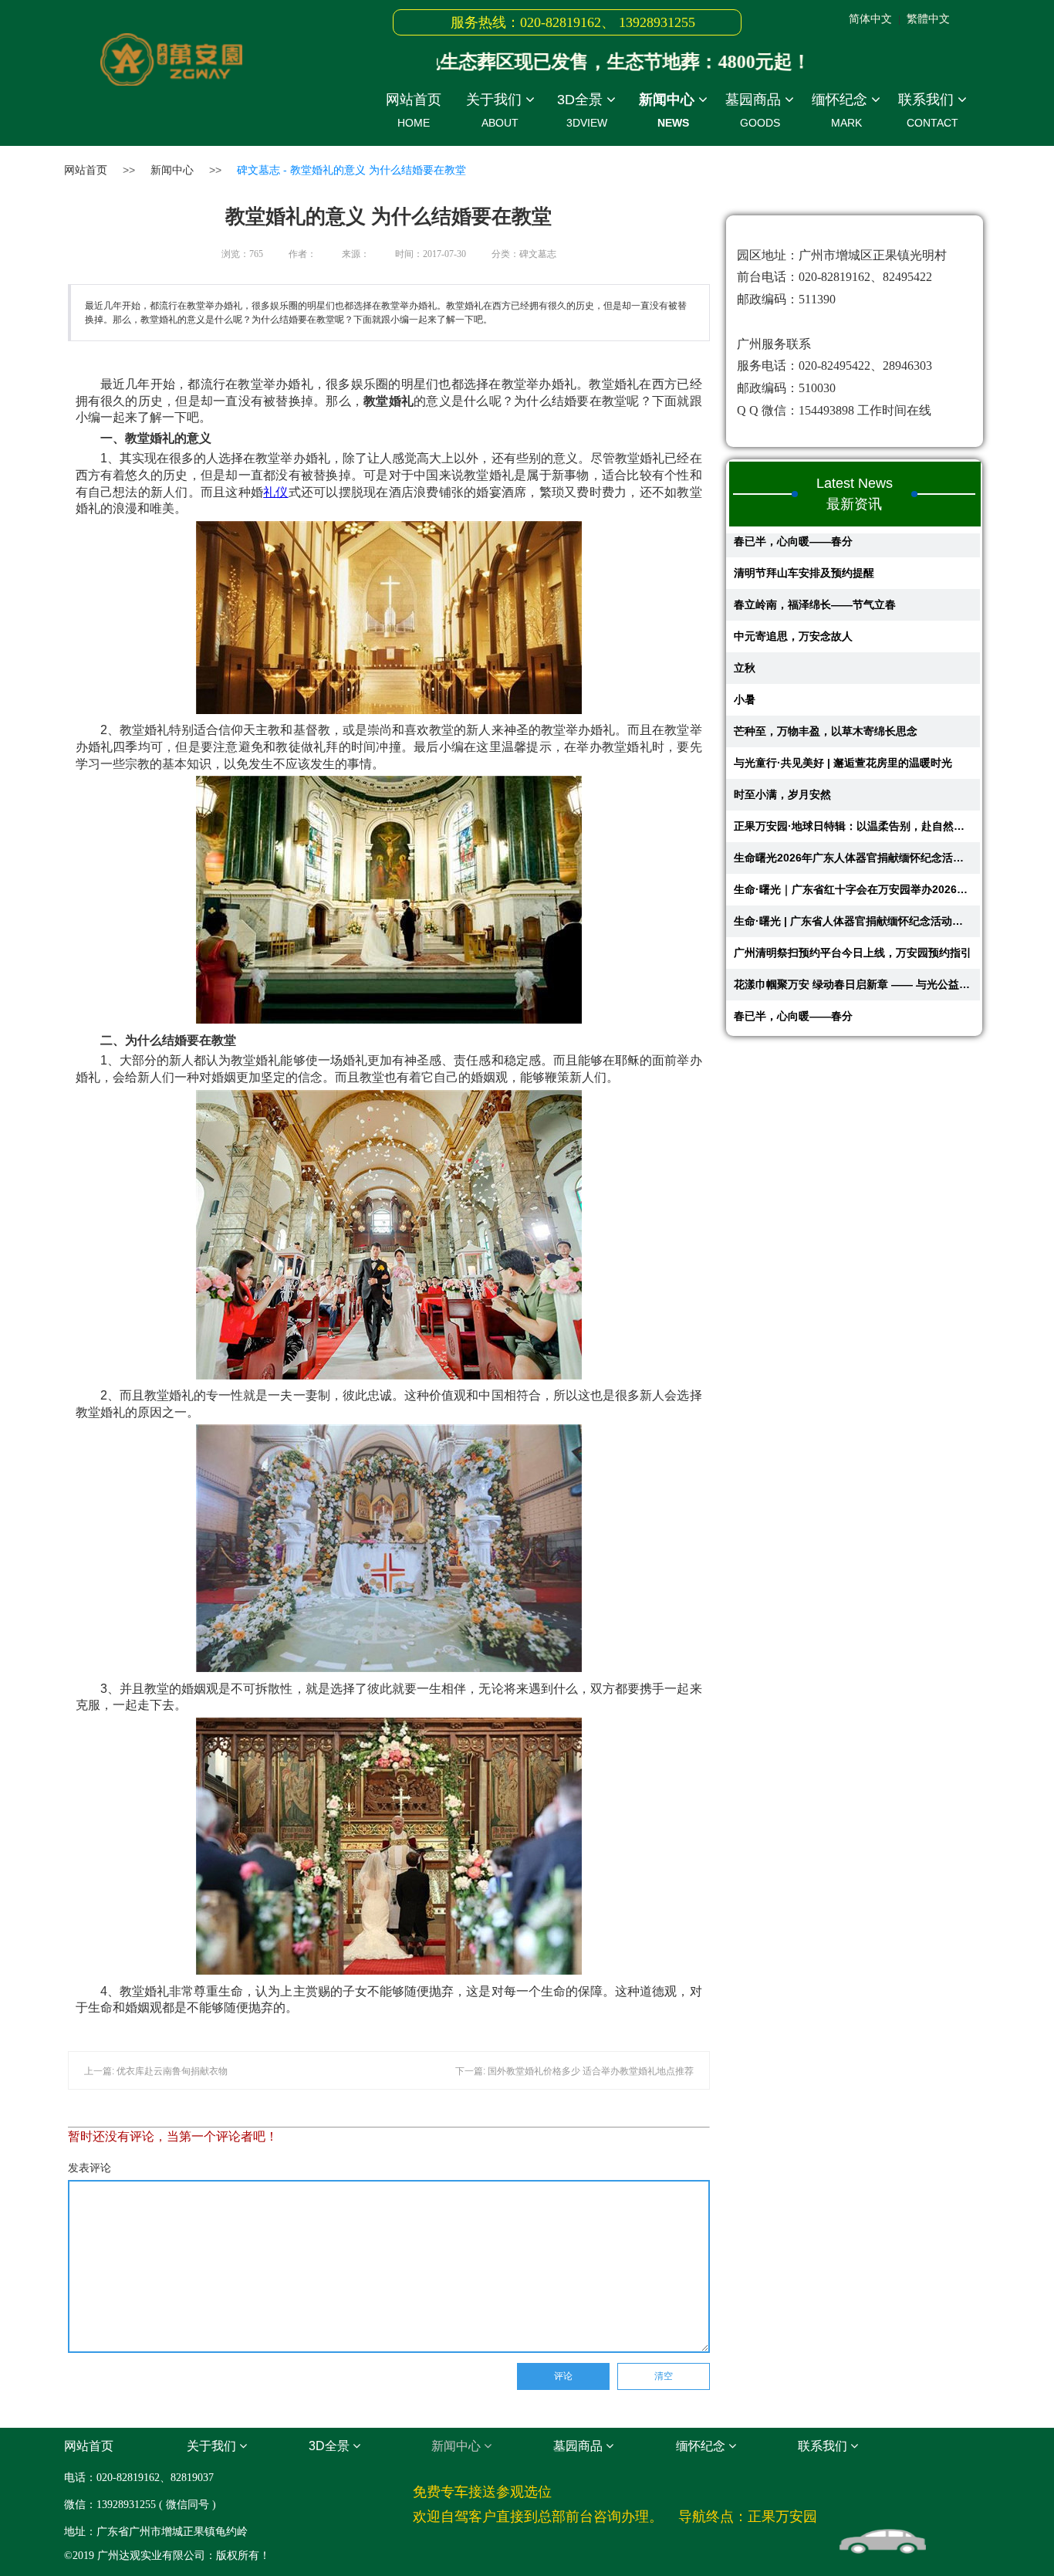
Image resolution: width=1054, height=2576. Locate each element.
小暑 (745, 665)
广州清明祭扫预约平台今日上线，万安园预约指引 (853, 919)
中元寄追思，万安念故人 (793, 602)
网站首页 (414, 110)
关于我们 (496, 110)
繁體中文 (928, 19)
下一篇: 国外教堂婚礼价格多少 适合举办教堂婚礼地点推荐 (574, 2071)
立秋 (745, 634)
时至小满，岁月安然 (782, 760)
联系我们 (928, 110)
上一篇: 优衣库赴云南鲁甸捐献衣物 (156, 2071)
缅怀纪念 (841, 110)
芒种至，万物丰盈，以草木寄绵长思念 (826, 697)
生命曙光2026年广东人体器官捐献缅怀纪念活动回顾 (853, 824)
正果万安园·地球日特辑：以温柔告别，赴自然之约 (853, 792)
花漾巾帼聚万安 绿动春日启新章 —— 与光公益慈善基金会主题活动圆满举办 (853, 950)
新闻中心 (669, 110)
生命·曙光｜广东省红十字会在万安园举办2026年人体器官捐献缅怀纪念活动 (853, 855)
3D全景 (582, 110)
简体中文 (870, 19)
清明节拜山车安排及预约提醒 (804, 539)
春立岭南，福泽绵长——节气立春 (815, 570)
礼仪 (276, 492)
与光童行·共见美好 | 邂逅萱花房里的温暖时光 (843, 729)
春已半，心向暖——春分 (793, 982)
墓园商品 (755, 110)
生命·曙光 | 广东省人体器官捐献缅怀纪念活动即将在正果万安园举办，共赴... (853, 887)
